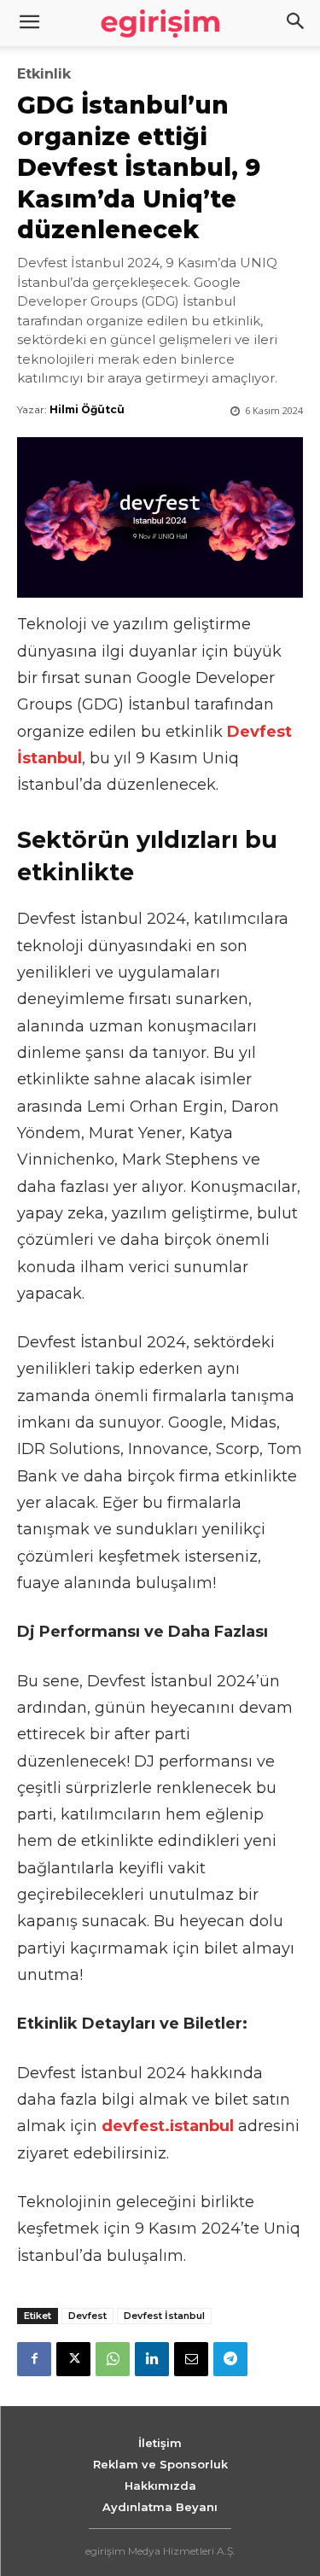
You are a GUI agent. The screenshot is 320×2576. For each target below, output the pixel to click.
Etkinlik (44, 74)
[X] (73, 2359)
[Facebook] (34, 2359)
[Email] (191, 2359)
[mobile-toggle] (29, 23)
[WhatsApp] (113, 2359)
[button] (296, 23)
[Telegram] (230, 2359)
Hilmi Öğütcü (87, 409)
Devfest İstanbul (164, 2316)
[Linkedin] (152, 2359)
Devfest (87, 2316)
